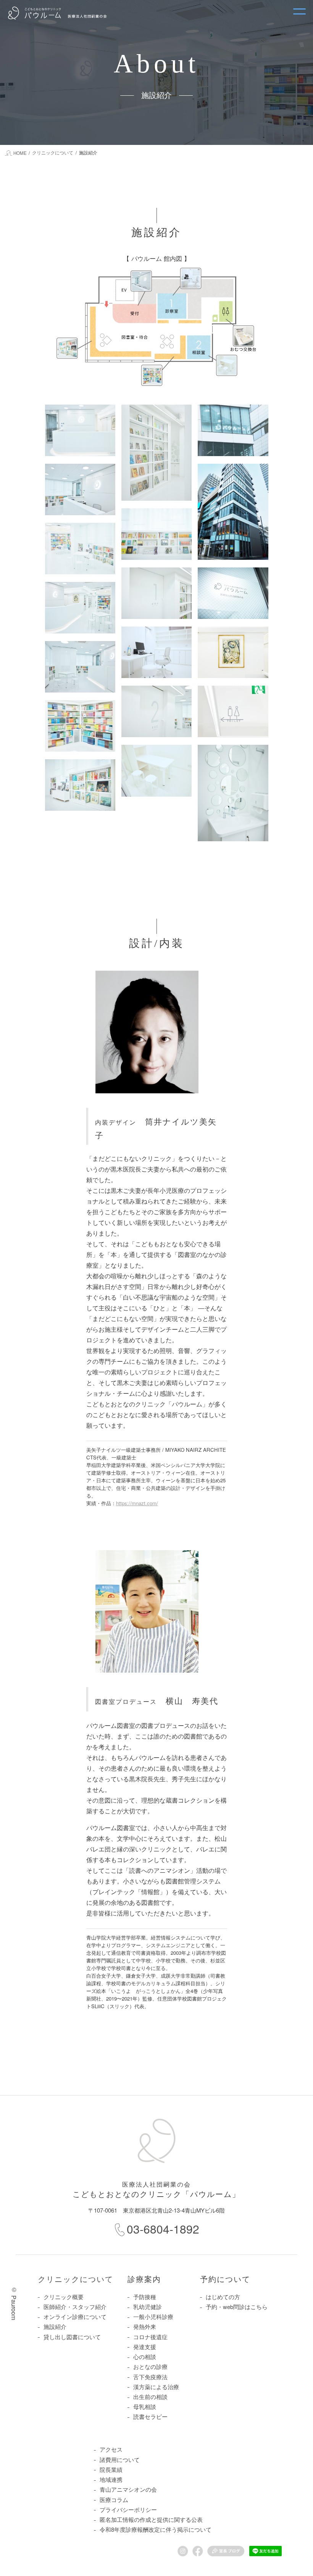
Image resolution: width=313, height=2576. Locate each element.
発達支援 (145, 2347)
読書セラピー (150, 2416)
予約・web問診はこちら (237, 2307)
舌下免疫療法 (150, 2377)
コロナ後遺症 (150, 2337)
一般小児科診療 (153, 2316)
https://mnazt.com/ (137, 1503)
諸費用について (120, 2459)
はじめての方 (223, 2297)
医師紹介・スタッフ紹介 (75, 2307)
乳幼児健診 (148, 2307)
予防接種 (145, 2297)
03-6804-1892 (163, 2229)
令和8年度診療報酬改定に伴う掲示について (156, 2529)
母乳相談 (145, 2406)
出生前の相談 (150, 2397)
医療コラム (114, 2500)
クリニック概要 (64, 2297)
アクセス (111, 2449)
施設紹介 (55, 2326)
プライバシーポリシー (128, 2509)
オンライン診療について (75, 2316)
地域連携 (111, 2479)
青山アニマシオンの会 (128, 2489)
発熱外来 (145, 2326)
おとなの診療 (150, 2366)
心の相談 (145, 2357)
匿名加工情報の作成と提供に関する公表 (151, 2519)
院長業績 (111, 2469)
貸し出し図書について (72, 2337)
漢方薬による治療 (156, 2387)
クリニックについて (76, 2279)
